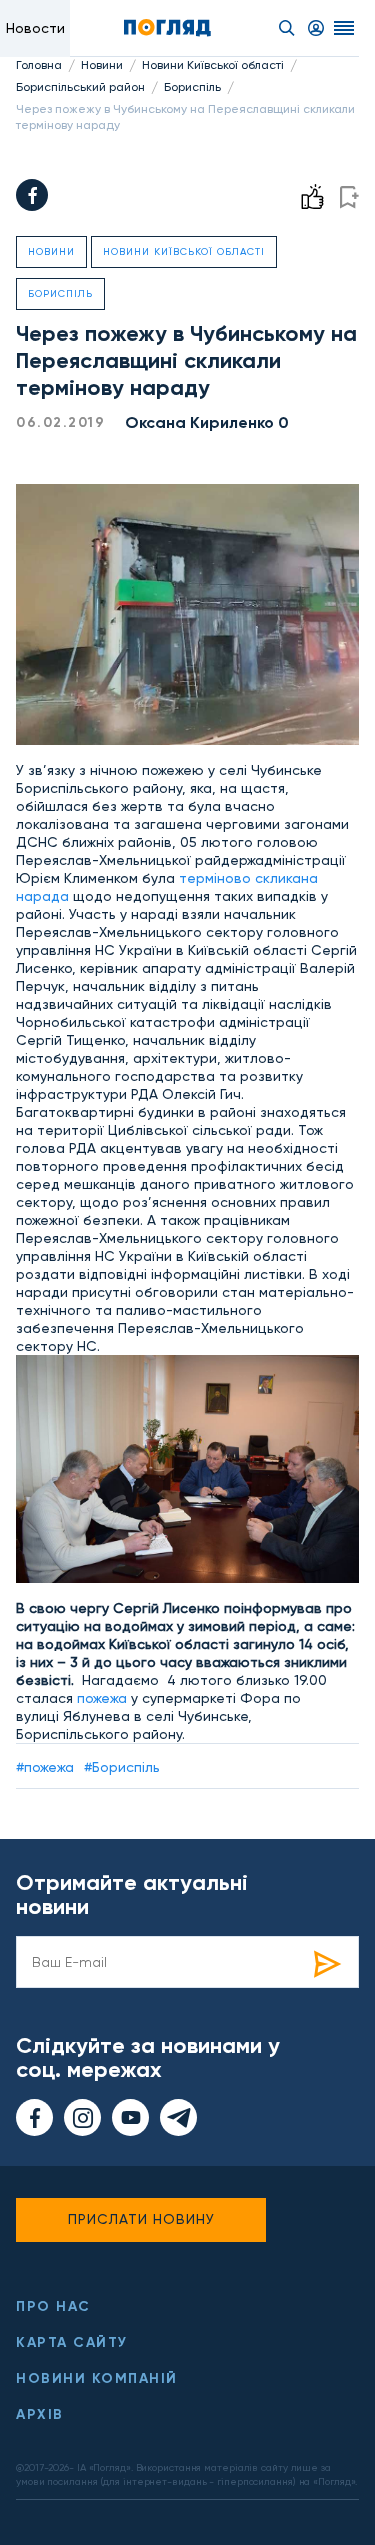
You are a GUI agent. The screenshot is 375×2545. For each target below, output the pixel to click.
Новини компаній (97, 2378)
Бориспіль (192, 87)
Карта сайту (72, 2342)
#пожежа (45, 1767)
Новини (102, 65)
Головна (39, 65)
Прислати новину (141, 2219)
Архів (40, 2414)
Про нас (53, 2306)
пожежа (102, 1698)
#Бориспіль (122, 1767)
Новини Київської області (213, 65)
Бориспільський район (80, 87)
